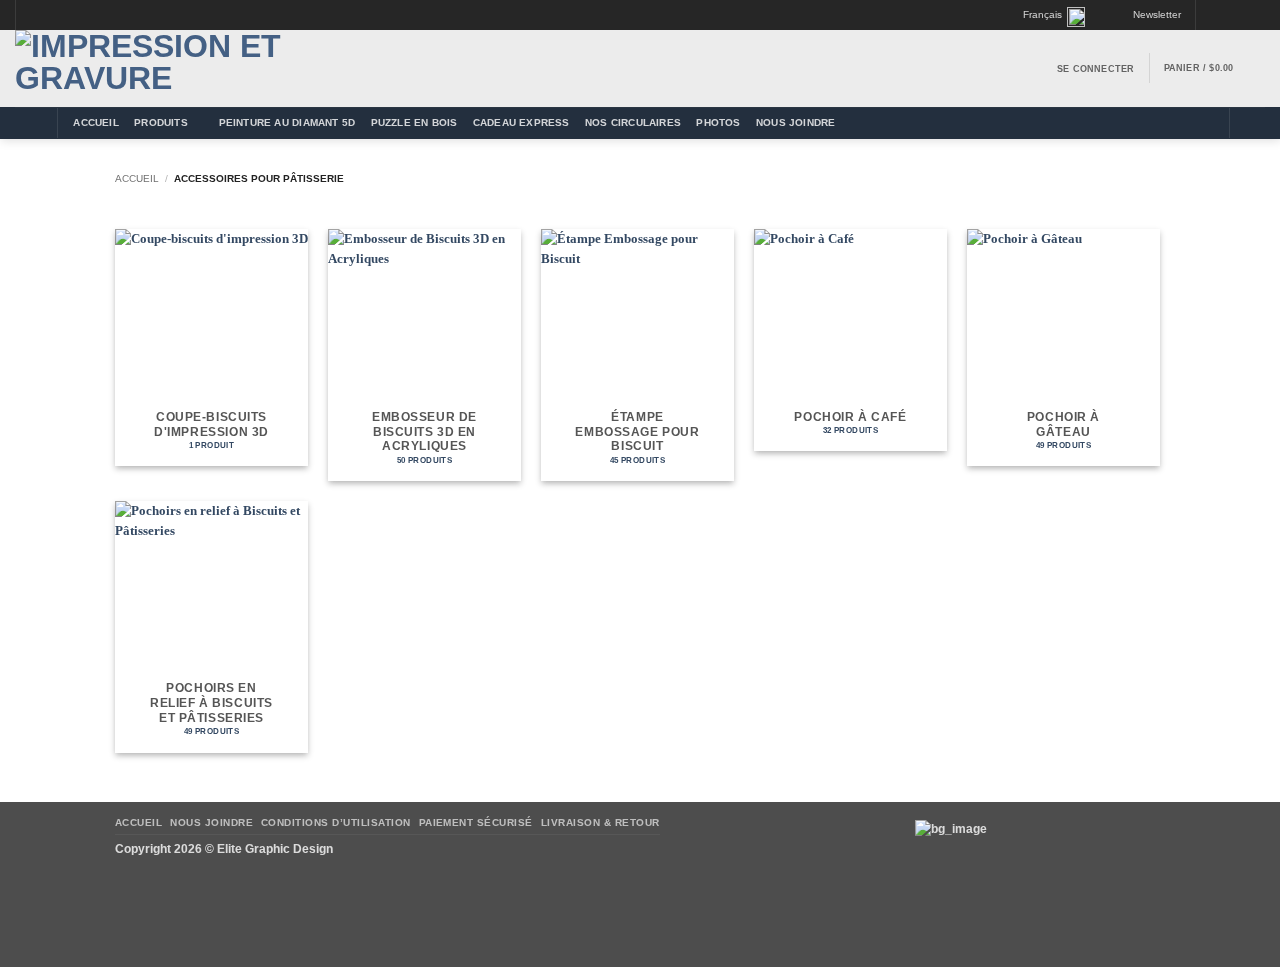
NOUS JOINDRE (795, 122)
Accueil (95, 122)
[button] (1148, 15)
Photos (718, 122)
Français (1042, 14)
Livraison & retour (600, 822)
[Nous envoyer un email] (1242, 15)
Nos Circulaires (633, 122)
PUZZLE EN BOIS (414, 122)
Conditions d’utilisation (336, 822)
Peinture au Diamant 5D (287, 122)
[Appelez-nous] (1258, 15)
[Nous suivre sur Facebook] (1212, 15)
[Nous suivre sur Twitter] (1227, 15)
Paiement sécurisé (476, 822)
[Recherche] (1251, 123)
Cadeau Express (521, 122)
